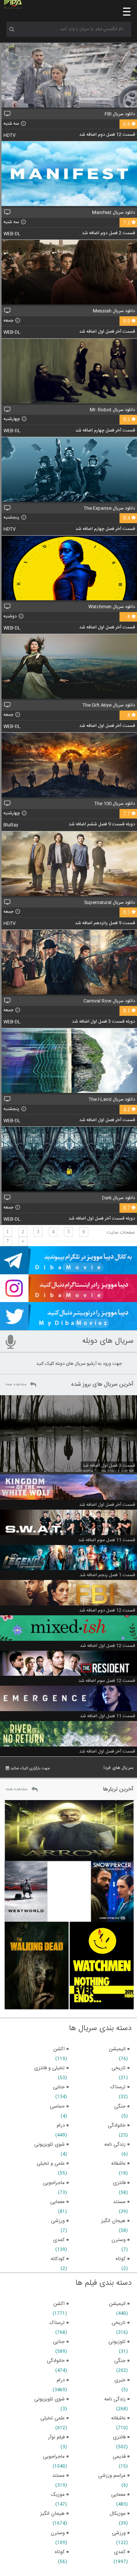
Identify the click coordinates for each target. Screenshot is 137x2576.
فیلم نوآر (56, 2437)
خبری (120, 2380)
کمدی (120, 2552)
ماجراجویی (54, 2457)
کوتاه (60, 2552)
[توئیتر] (68, 1327)
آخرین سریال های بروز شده (102, 1384)
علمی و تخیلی (51, 2164)
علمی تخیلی (53, 2418)
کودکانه (58, 2259)
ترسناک (57, 2323)
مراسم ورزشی (112, 2476)
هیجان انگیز (53, 2514)
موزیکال (118, 2514)
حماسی (57, 2106)
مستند (58, 2476)
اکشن (59, 2304)
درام (61, 2380)
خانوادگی (56, 2361)
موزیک (58, 2495)
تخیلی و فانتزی (49, 2068)
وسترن (58, 2533)
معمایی (118, 2495)
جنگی (120, 2361)
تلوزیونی (117, 2342)
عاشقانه (118, 2418)
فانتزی (119, 2437)
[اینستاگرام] (68, 1299)
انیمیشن (117, 2304)
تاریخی (119, 2323)
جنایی (59, 2342)
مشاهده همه (16, 1385)
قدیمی (119, 2457)
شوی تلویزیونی (49, 2399)
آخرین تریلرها (118, 1789)
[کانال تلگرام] (68, 1271)
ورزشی (119, 2533)
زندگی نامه (115, 2399)
